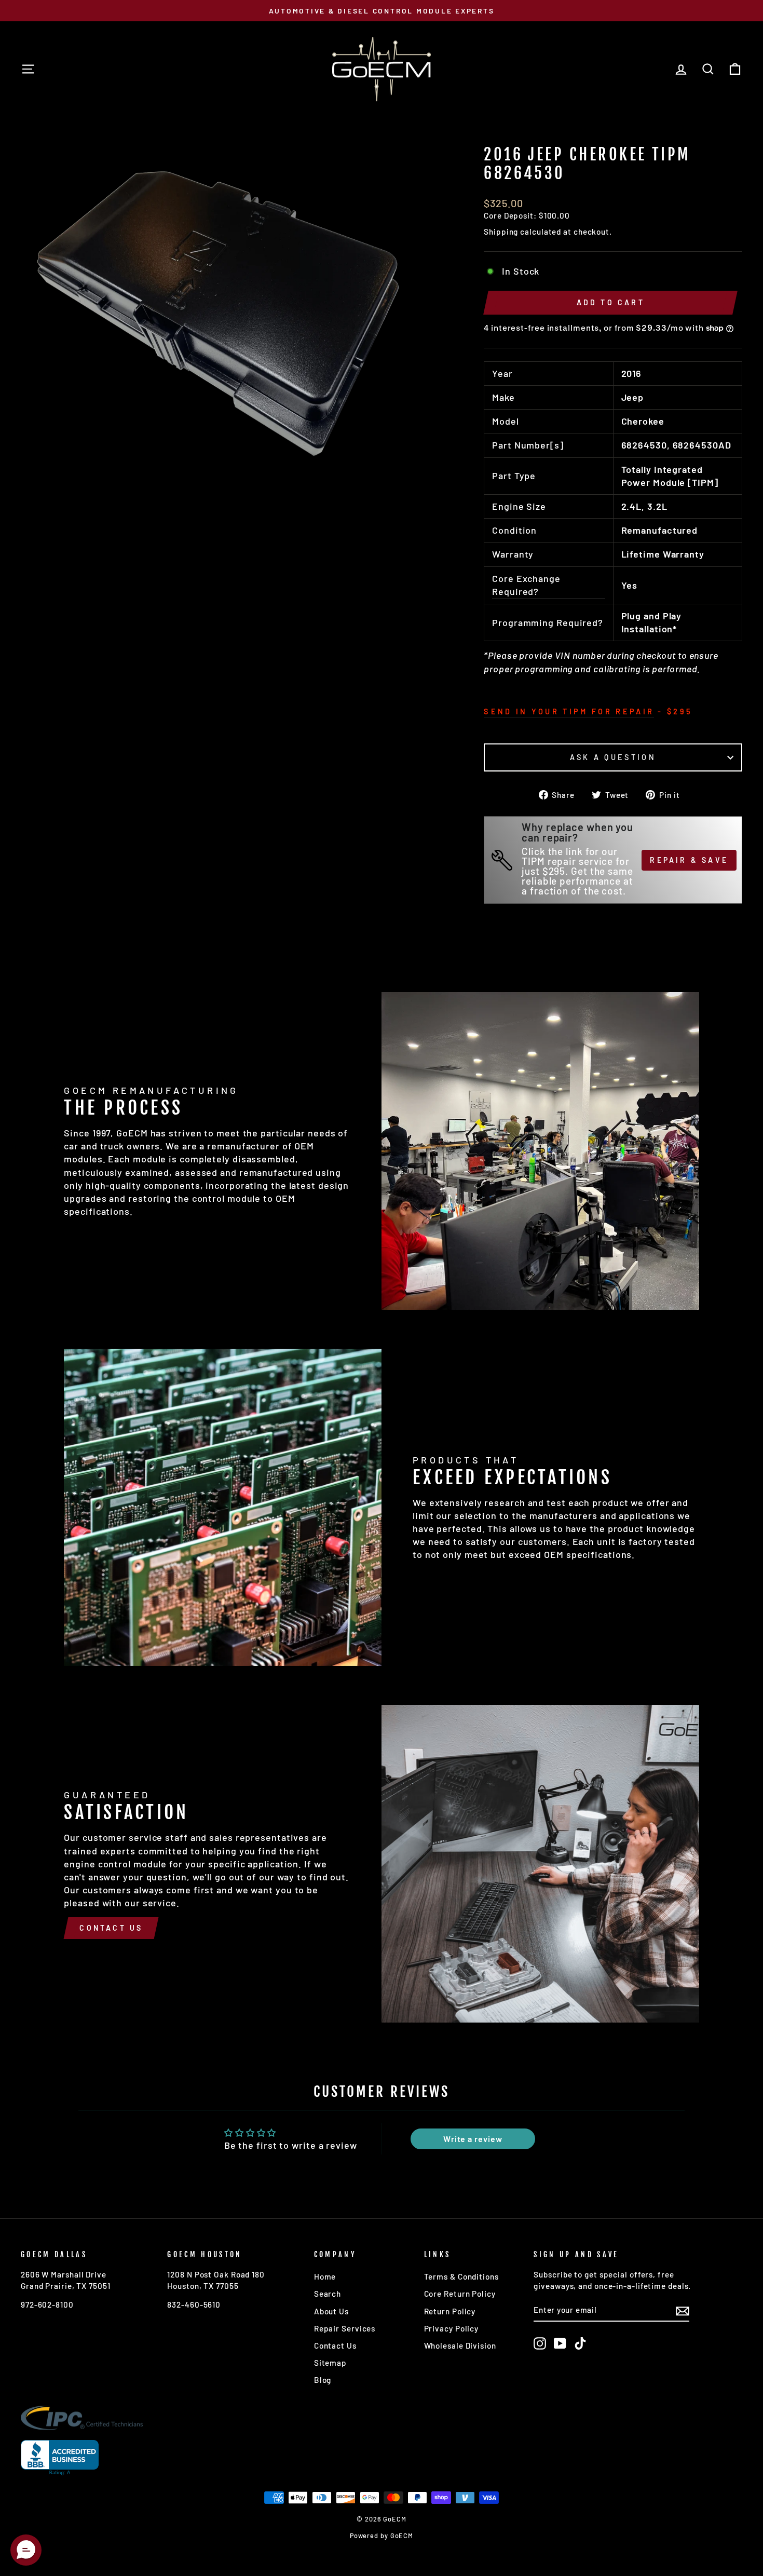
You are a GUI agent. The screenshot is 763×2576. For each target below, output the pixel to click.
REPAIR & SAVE (689, 860)
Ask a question (613, 757)
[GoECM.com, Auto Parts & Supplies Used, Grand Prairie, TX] (60, 2458)
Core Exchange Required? (526, 585)
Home (325, 2276)
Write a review (473, 2139)
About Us (331, 2311)
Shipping (501, 232)
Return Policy (450, 2311)
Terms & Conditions (461, 2276)
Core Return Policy (460, 2294)
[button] (26, 2550)
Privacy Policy (452, 2328)
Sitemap (330, 2363)
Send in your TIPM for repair (569, 711)
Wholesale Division (460, 2345)
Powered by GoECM (382, 2536)
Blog (323, 2380)
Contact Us (111, 1928)
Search (328, 2294)
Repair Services (345, 2328)
